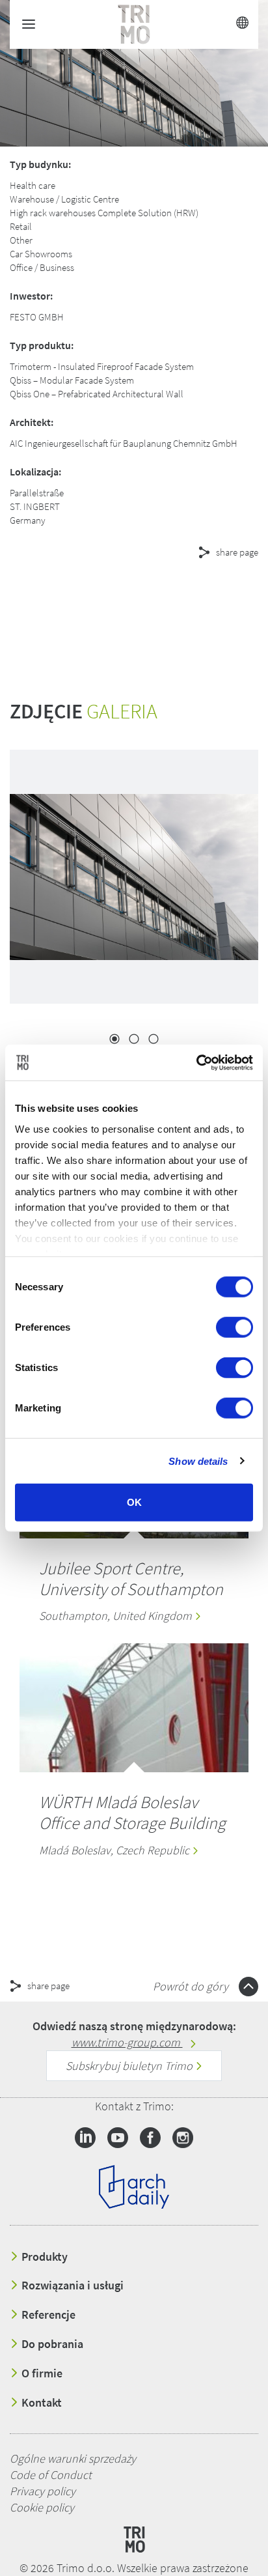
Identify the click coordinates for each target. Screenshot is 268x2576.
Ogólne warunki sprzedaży (73, 2458)
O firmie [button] (41, 2373)
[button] (117, 599)
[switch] (235, 1327)
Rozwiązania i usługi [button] (71, 2286)
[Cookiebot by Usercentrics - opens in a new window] (196, 1062)
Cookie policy (42, 2507)
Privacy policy (43, 2491)
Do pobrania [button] (51, 2344)
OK (134, 1502)
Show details (198, 1461)
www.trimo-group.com (127, 2042)
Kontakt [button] (40, 2403)
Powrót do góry (192, 1986)
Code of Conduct (51, 2475)
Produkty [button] (43, 2257)
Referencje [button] (47, 2315)
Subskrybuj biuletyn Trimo (130, 2066)
